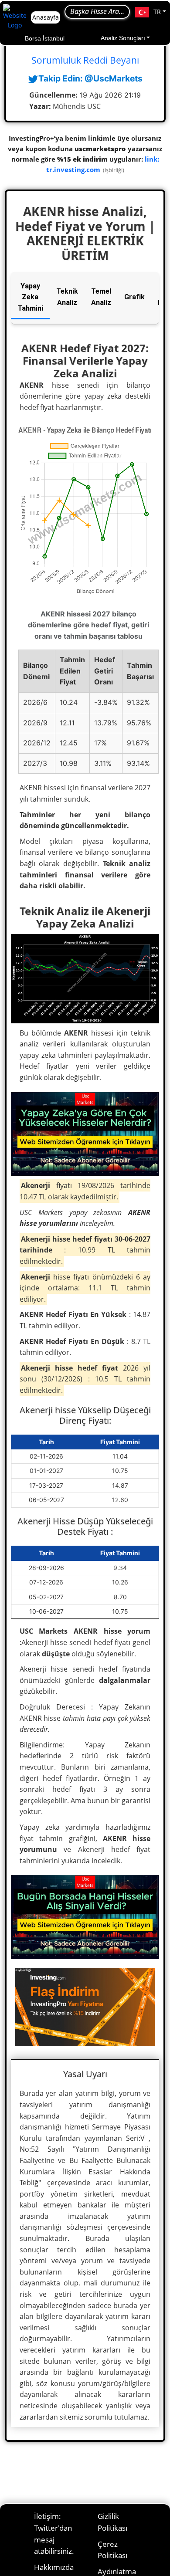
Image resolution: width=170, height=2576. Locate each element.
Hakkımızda (54, 2567)
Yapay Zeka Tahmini (30, 297)
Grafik (134, 297)
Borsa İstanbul (45, 38)
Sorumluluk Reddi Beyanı (85, 60)
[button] (151, 12)
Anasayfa (46, 17)
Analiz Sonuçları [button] (123, 38)
